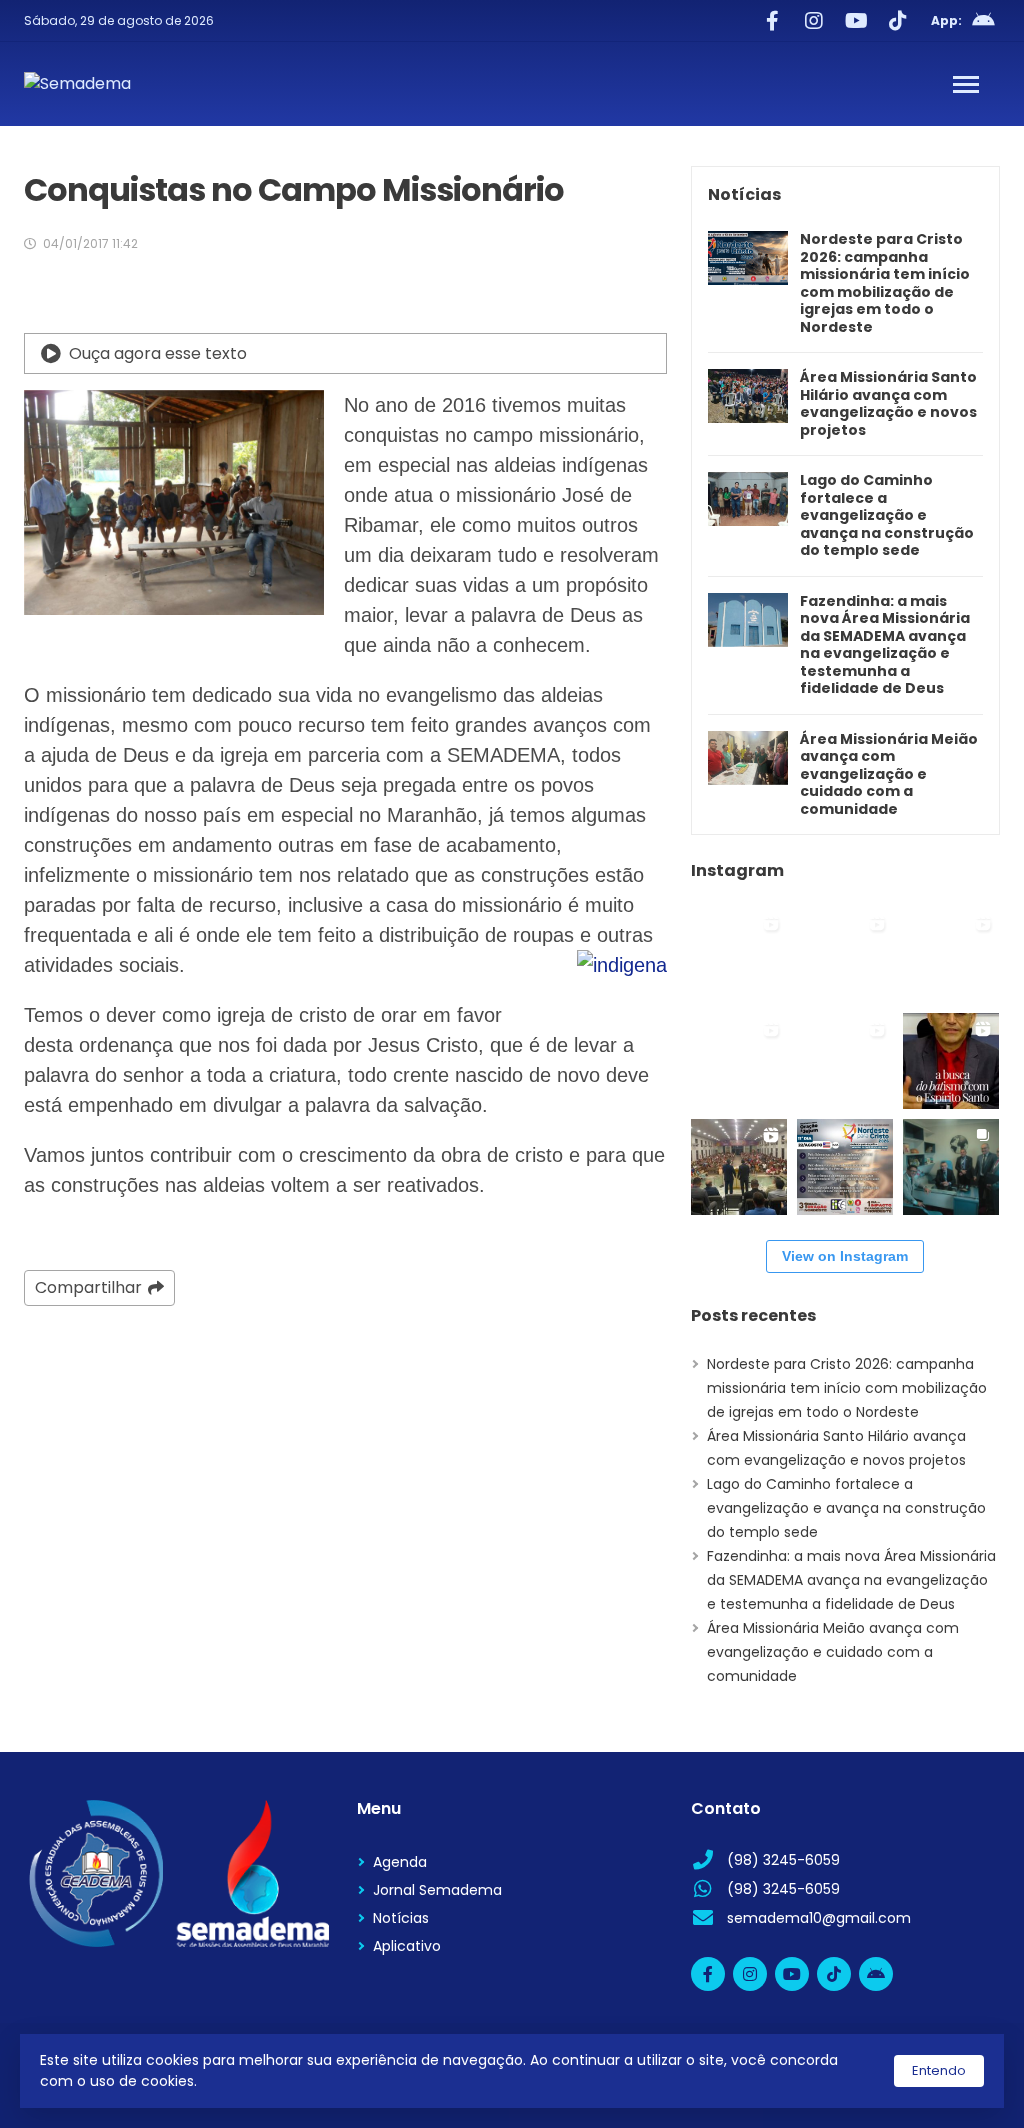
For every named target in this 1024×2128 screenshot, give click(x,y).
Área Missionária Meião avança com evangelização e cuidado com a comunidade (889, 775)
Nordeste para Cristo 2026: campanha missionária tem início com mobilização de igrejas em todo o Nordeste (885, 283)
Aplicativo (407, 1946)
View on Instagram (845, 1256)
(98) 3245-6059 (783, 1860)
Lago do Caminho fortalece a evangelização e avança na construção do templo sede (887, 516)
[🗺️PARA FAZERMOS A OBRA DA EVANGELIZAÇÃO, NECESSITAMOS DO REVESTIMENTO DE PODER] (951, 1061)
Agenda (400, 1862)
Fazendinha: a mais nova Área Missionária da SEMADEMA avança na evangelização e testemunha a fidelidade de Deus (885, 645)
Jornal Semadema (437, 1890)
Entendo (939, 2070)
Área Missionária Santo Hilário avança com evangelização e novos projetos (888, 404)
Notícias (401, 1918)
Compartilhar (88, 1287)
